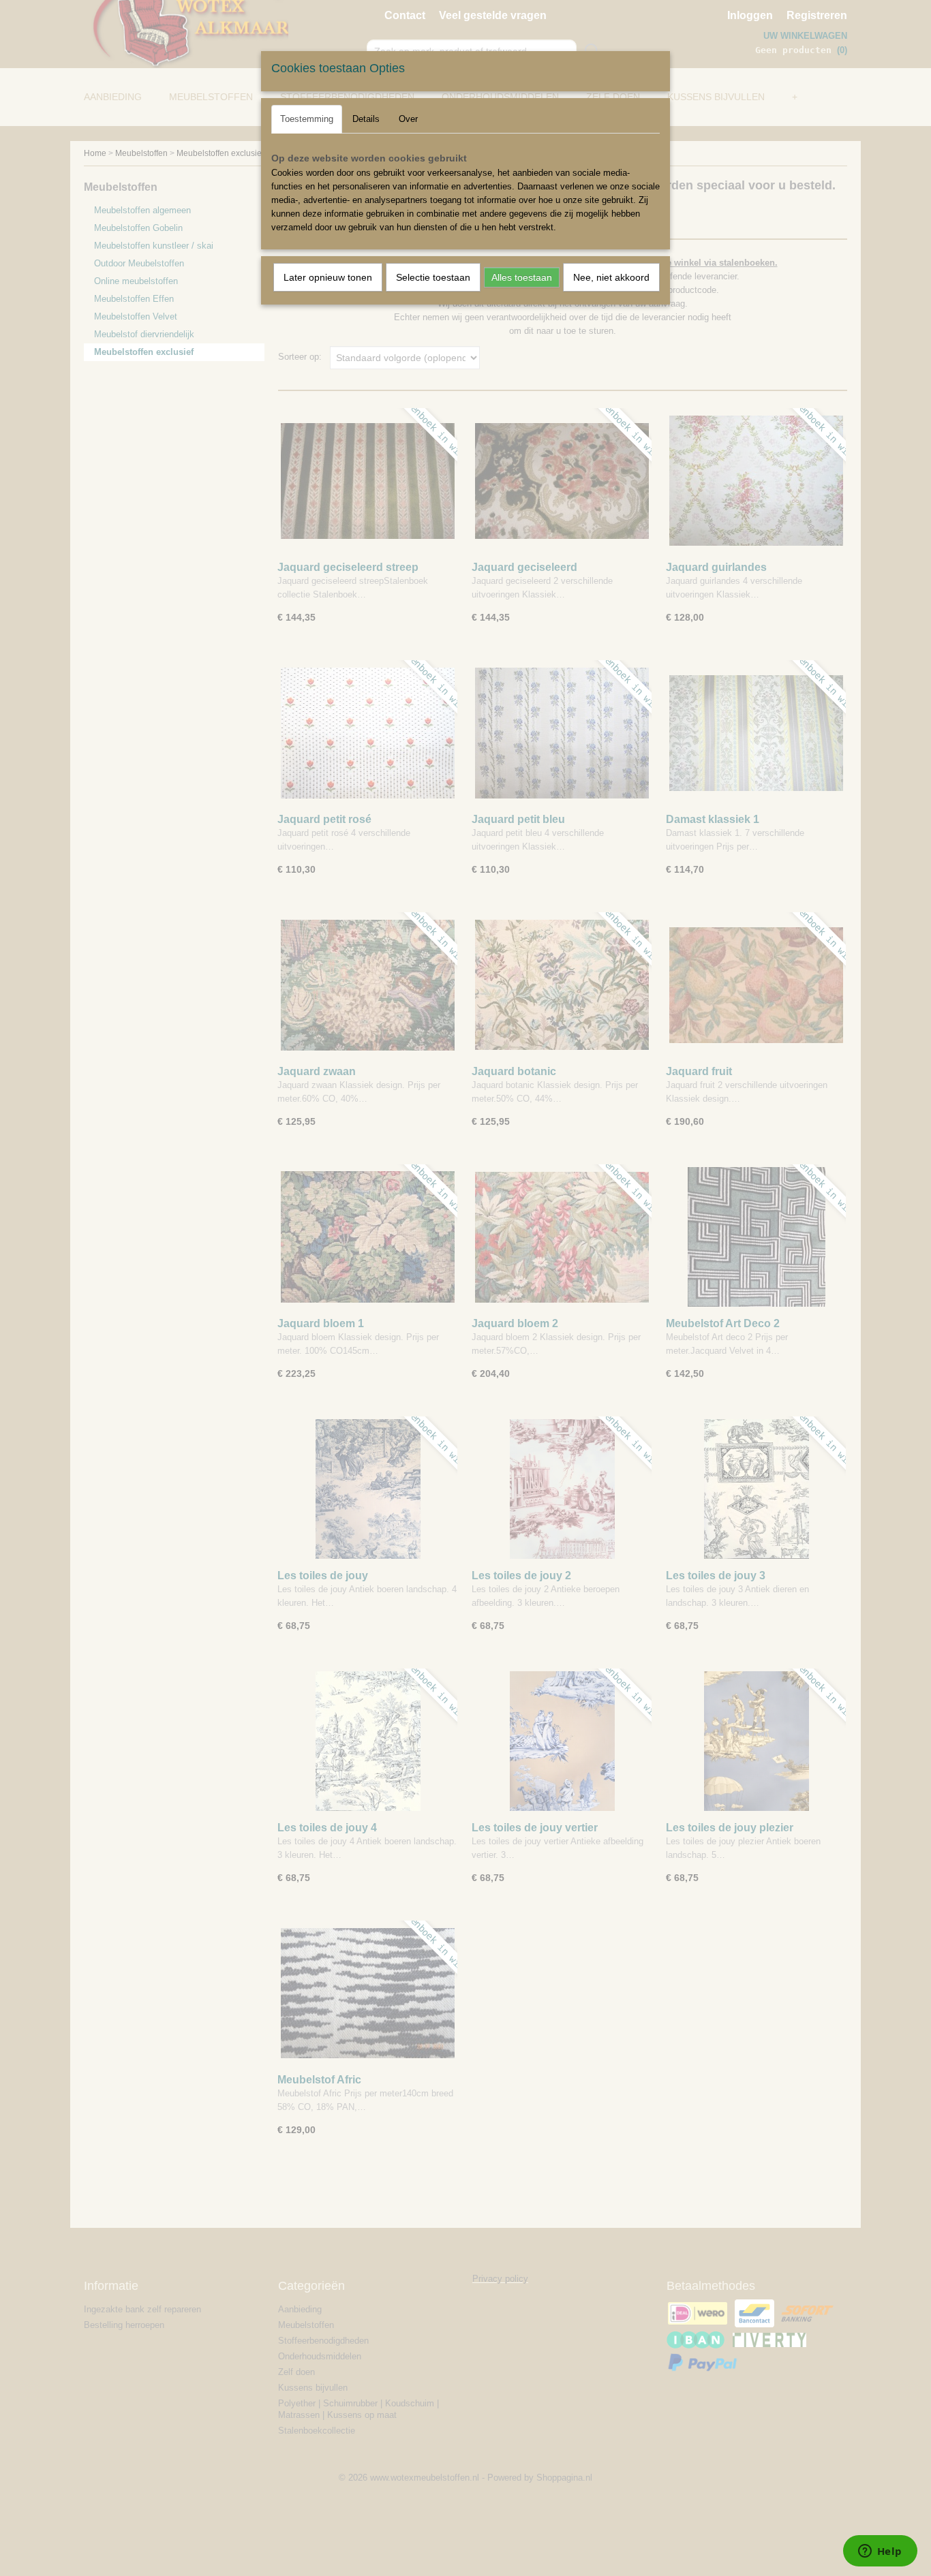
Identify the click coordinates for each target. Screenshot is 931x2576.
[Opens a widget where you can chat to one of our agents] (880, 2552)
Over (408, 119)
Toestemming (307, 119)
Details (366, 119)
